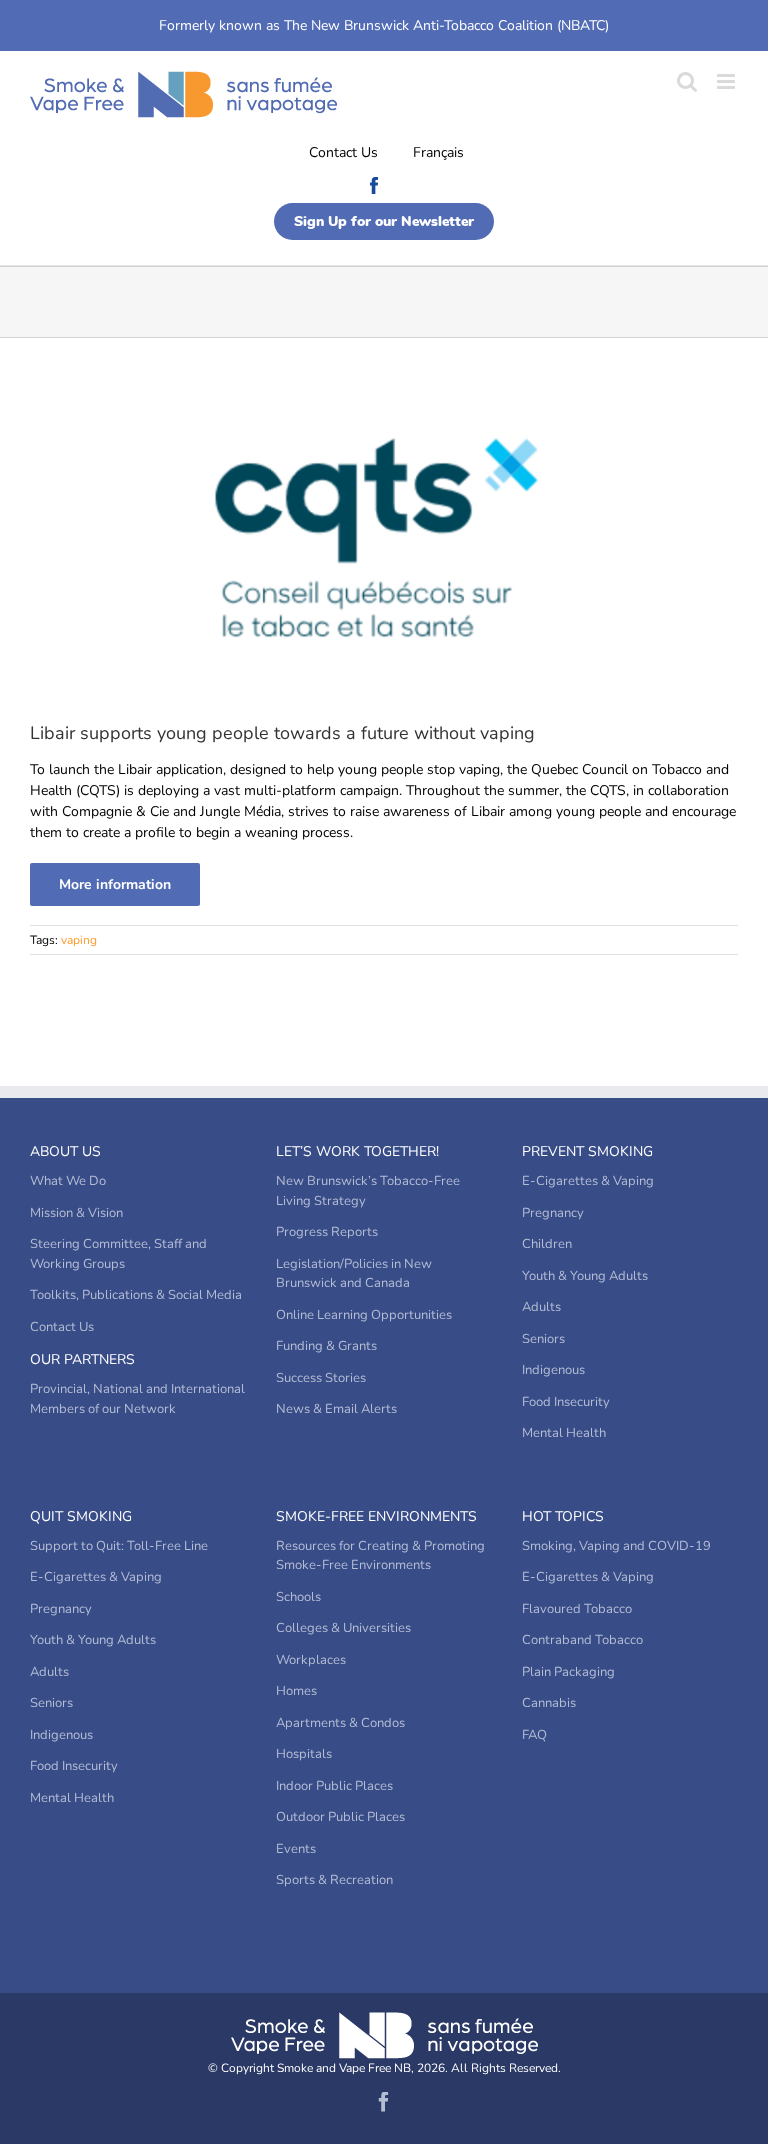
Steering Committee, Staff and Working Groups (118, 1254)
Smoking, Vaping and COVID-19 (616, 1546)
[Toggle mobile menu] (727, 81)
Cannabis (549, 1703)
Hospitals (304, 1754)
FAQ (534, 1735)
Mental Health (564, 1433)
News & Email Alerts (336, 1409)
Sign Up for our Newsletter (384, 221)
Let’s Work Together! (357, 1151)
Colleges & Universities (343, 1628)
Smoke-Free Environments (376, 1516)
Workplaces (311, 1660)
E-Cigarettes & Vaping (588, 1181)
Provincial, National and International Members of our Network (137, 1399)
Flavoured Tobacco (577, 1609)
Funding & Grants (326, 1346)
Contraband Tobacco (582, 1640)
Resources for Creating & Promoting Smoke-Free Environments (380, 1556)
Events (296, 1849)
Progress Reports (327, 1232)
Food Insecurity (566, 1402)
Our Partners (82, 1359)
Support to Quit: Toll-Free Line (119, 1546)
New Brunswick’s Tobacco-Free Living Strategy (368, 1191)
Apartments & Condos (340, 1723)
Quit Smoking (81, 1516)
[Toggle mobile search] (687, 81)
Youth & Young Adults (585, 1276)
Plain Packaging (568, 1672)
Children (547, 1244)
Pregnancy (553, 1213)
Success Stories (321, 1378)
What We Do (68, 1181)
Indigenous (553, 1370)
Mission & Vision (76, 1213)
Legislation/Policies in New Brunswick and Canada (354, 1274)
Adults (541, 1307)
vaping (79, 940)
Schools (298, 1597)
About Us (65, 1151)
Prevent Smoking (587, 1151)
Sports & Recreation (334, 1880)
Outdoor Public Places (340, 1817)
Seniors (543, 1339)
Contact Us (343, 152)
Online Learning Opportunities (364, 1315)
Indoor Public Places (334, 1786)
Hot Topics (563, 1516)
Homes (296, 1691)
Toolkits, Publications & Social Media (136, 1295)
